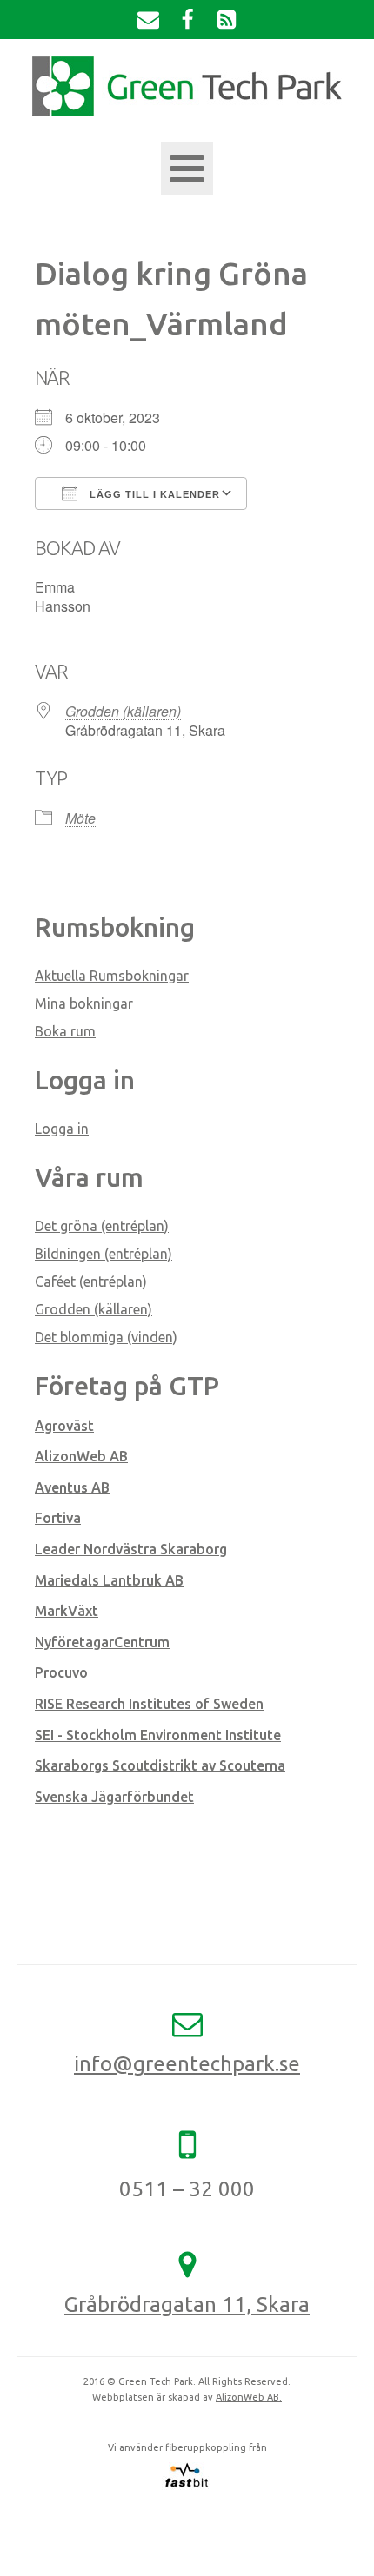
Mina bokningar (84, 1003)
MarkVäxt (67, 1611)
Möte (80, 818)
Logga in (62, 1129)
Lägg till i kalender (153, 494)
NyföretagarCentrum (102, 1642)
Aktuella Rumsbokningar (112, 976)
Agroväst (64, 1426)
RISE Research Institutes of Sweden (149, 1704)
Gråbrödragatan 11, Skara (187, 2304)
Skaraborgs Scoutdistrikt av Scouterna (160, 1765)
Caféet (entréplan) (91, 1281)
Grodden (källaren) (123, 711)
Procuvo (61, 1672)
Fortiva (58, 1518)
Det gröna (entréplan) (102, 1226)
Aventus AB (72, 1487)
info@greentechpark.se (187, 2064)
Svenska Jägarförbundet (114, 1797)
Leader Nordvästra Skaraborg (131, 1549)
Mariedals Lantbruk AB (109, 1580)
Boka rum (65, 1031)
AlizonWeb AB (81, 1456)
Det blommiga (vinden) (106, 1337)
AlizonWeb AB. (249, 2397)
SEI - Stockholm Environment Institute (158, 1735)
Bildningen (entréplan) (104, 1254)
